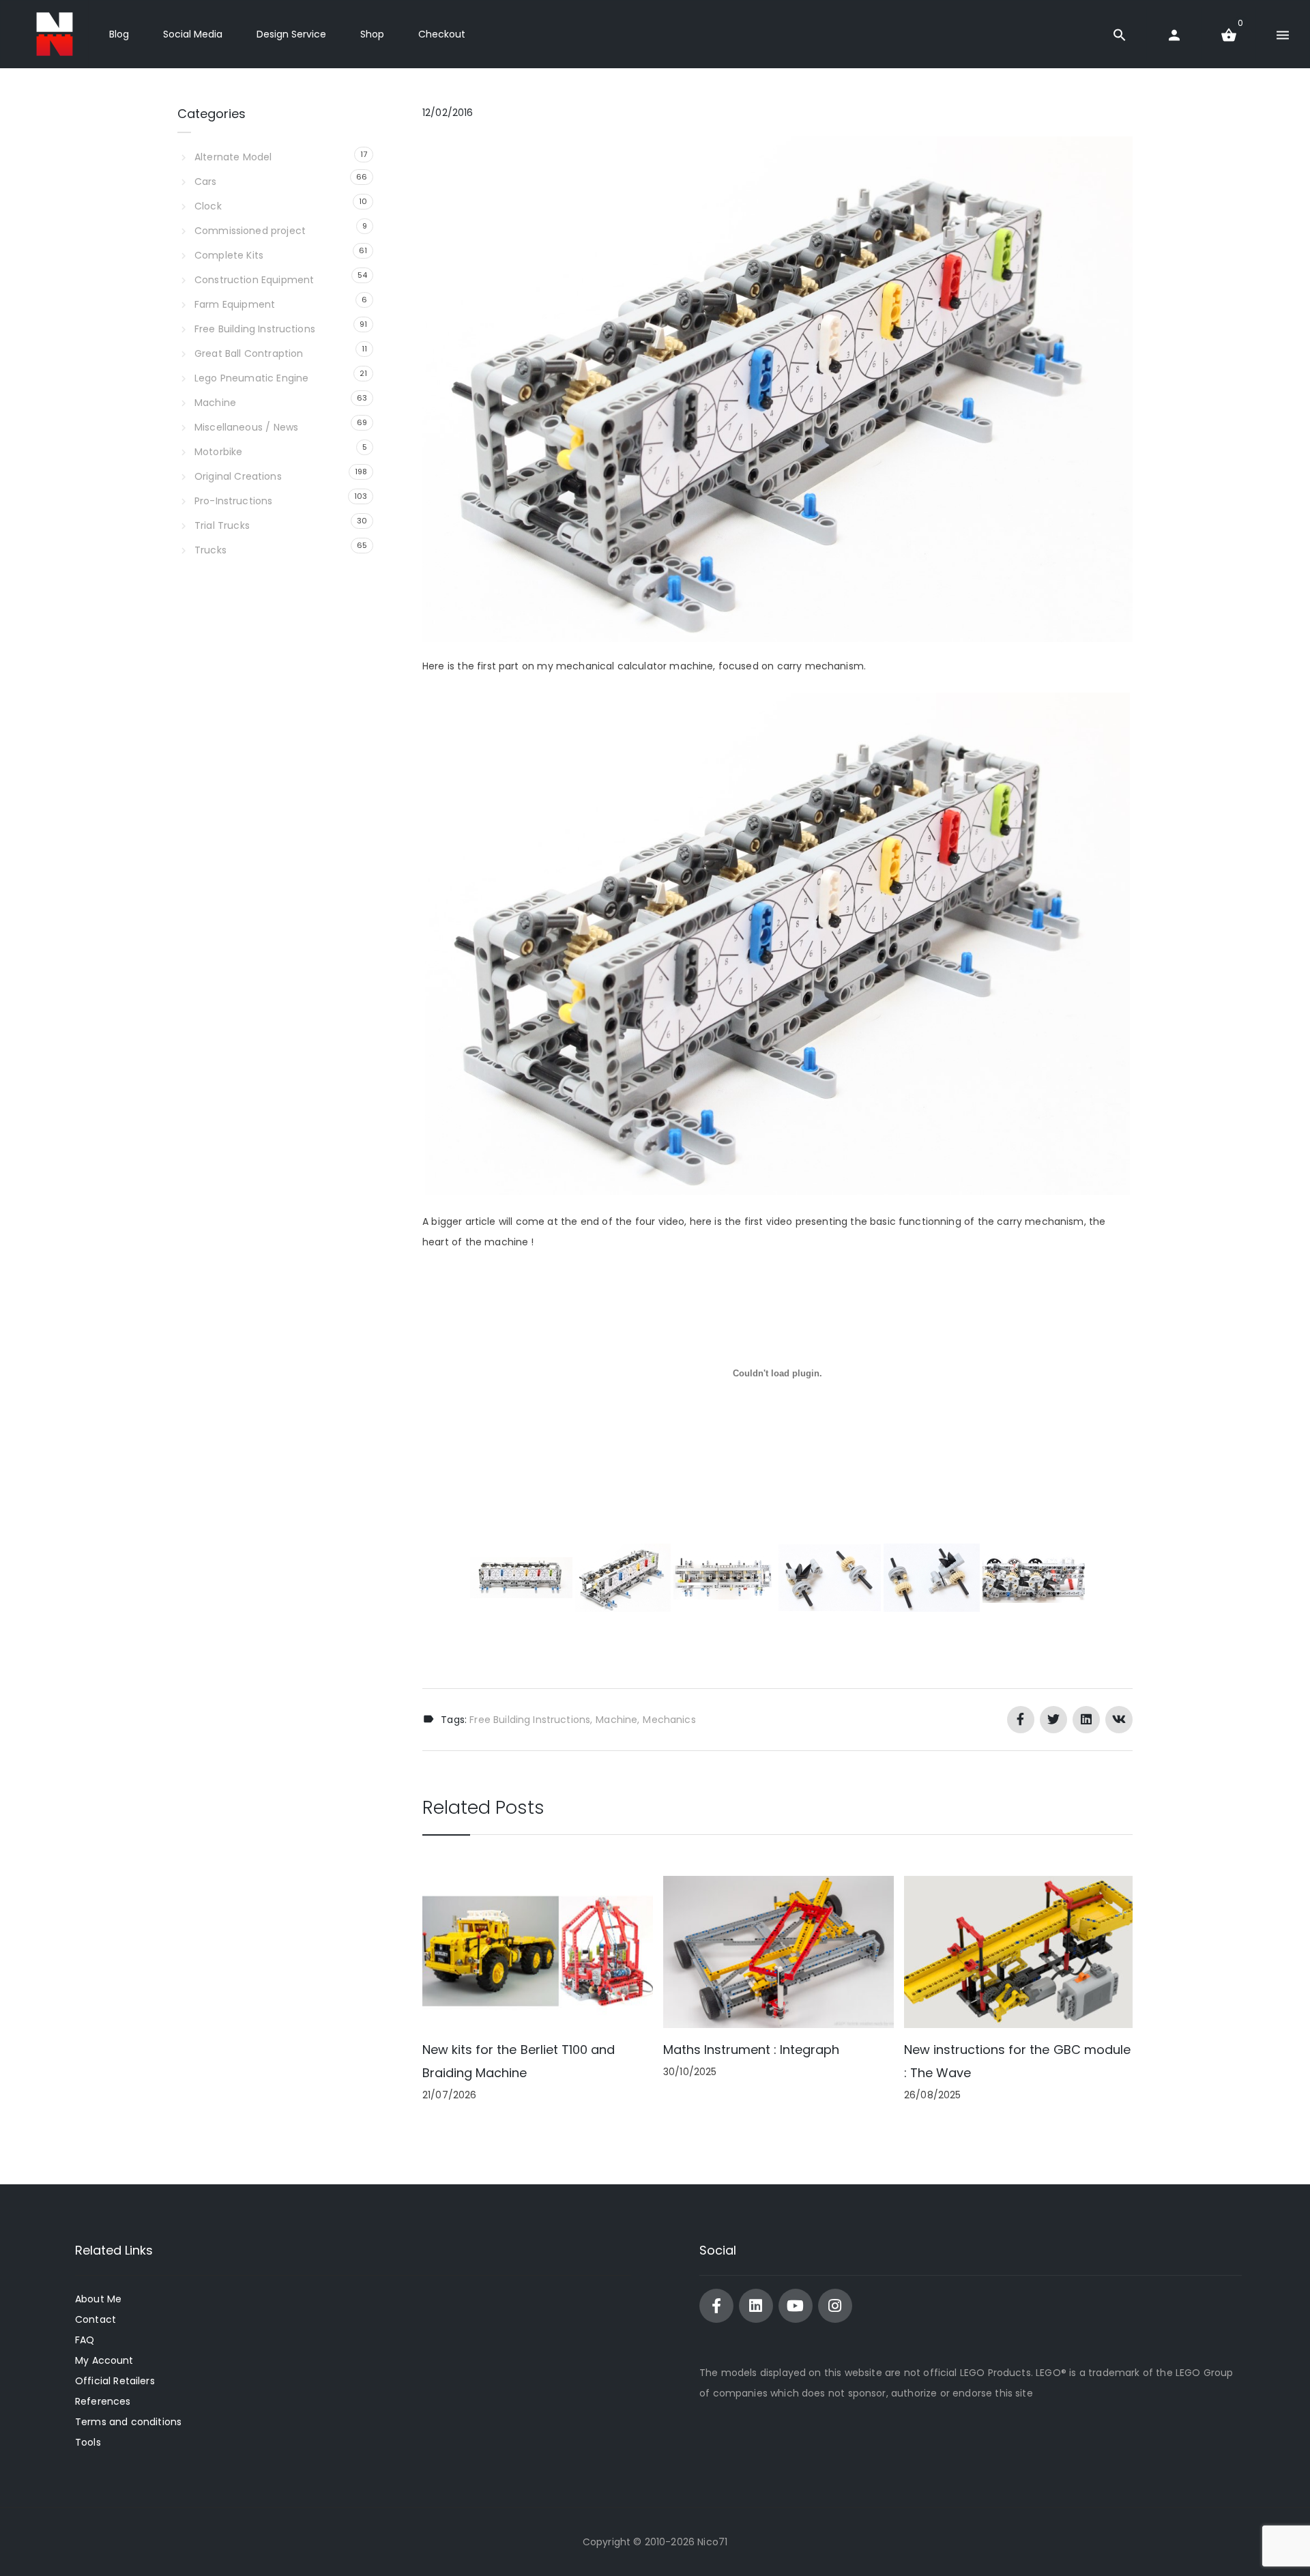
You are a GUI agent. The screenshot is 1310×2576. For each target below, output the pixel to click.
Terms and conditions (128, 2422)
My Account (104, 2360)
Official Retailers (115, 2381)
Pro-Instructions (233, 501)
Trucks (210, 550)
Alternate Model (233, 157)
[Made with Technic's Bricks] (55, 34)
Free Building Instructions (530, 1720)
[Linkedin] (756, 2306)
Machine (616, 1720)
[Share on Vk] (1119, 1720)
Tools (88, 2442)
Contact (96, 2319)
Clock (208, 206)
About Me (98, 2299)
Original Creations (238, 476)
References (103, 2401)
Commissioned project (250, 231)
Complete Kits (229, 255)
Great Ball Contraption (249, 353)
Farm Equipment (235, 304)
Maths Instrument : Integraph (751, 2050)
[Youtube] (796, 2306)
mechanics (669, 1720)
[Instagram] (835, 2306)
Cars (206, 182)
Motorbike (218, 452)
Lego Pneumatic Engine (251, 378)
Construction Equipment (254, 280)
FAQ (85, 2340)
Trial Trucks (222, 525)
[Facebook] (716, 2306)
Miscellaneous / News (246, 427)
